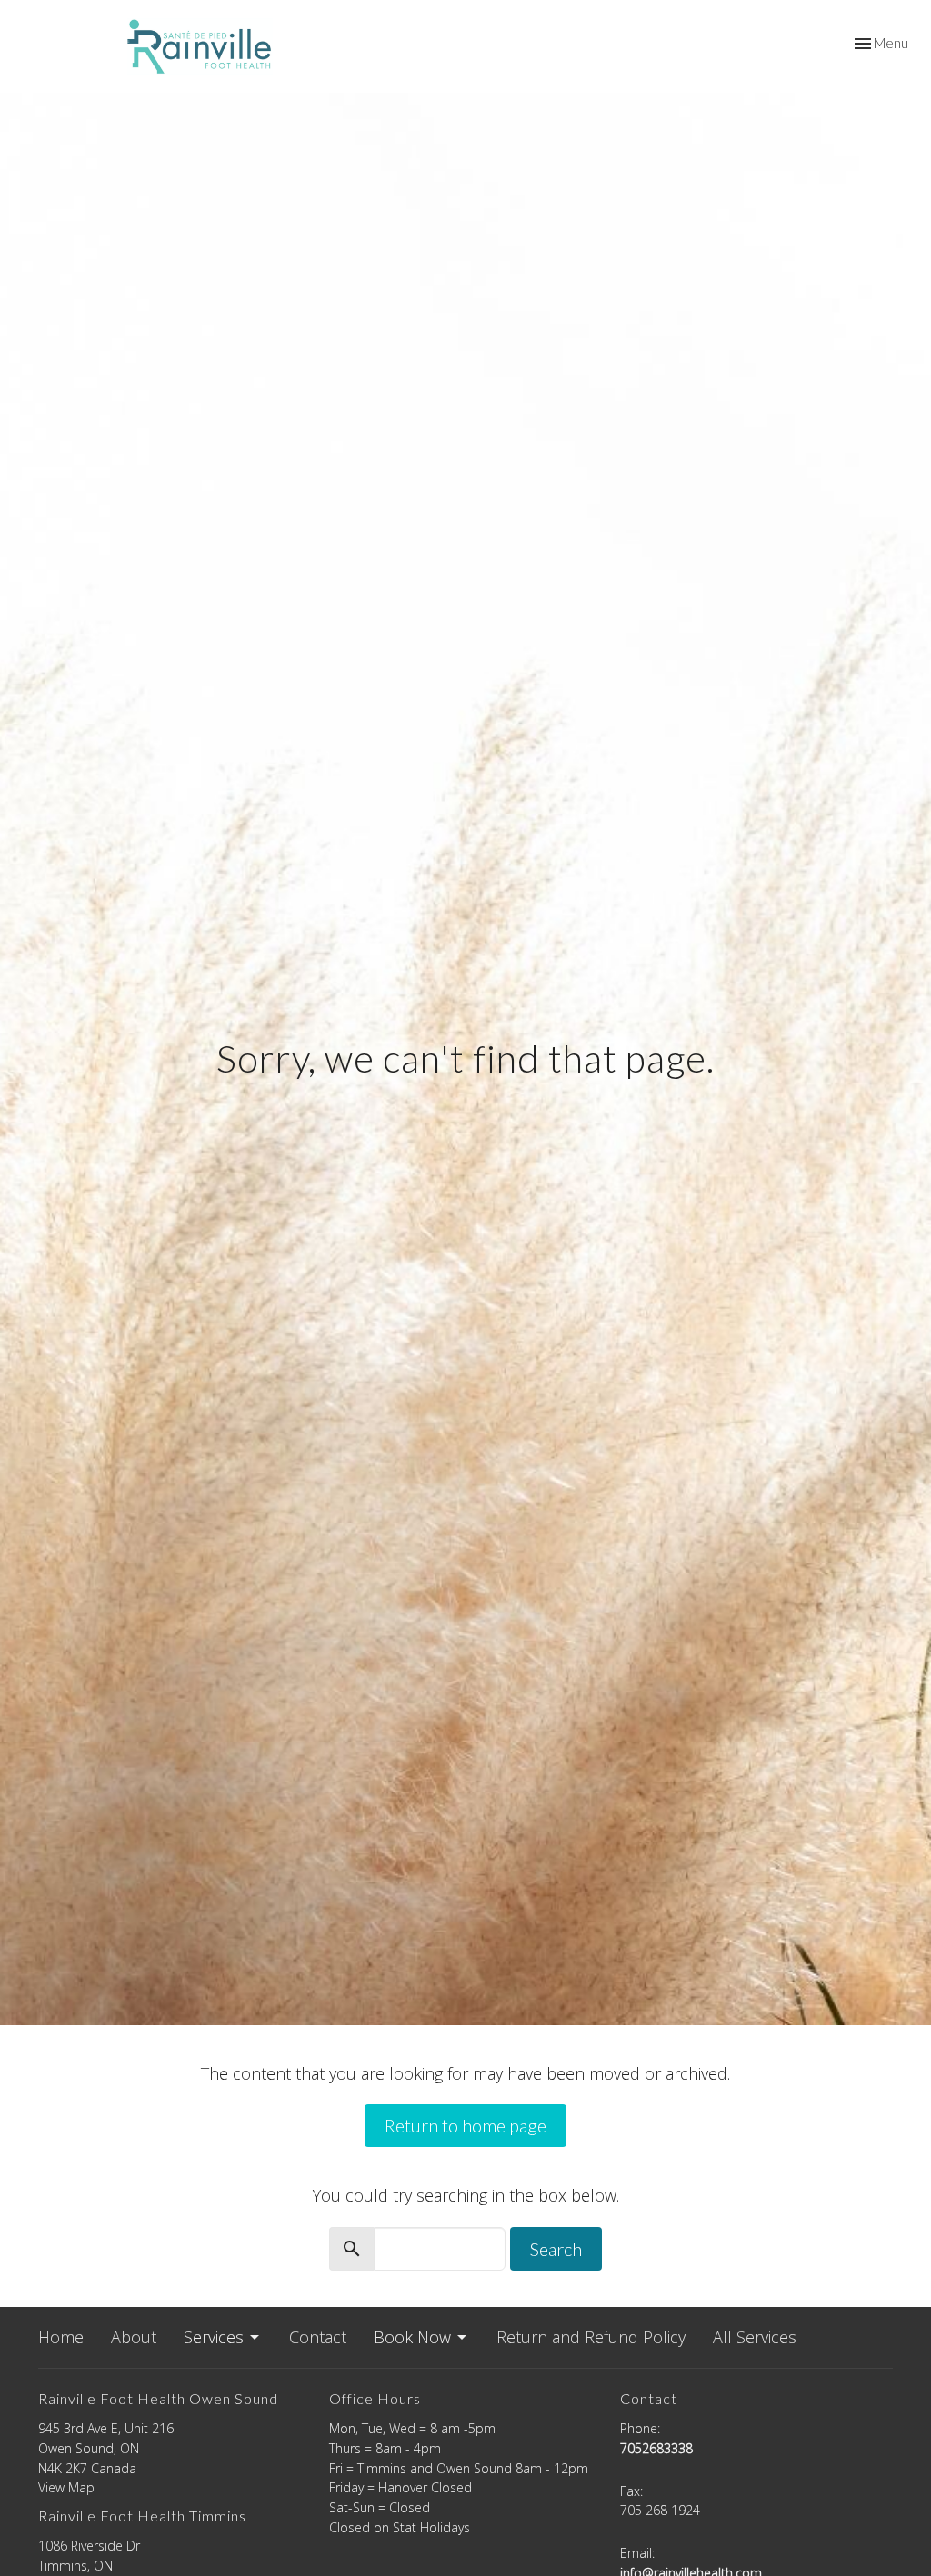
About (134, 2337)
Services (214, 2337)
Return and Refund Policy (591, 2337)
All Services (755, 2337)
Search (556, 2249)
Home (61, 2337)
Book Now (412, 2337)
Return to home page (465, 2125)
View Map (66, 2487)
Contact (318, 2337)
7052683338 (656, 2448)
